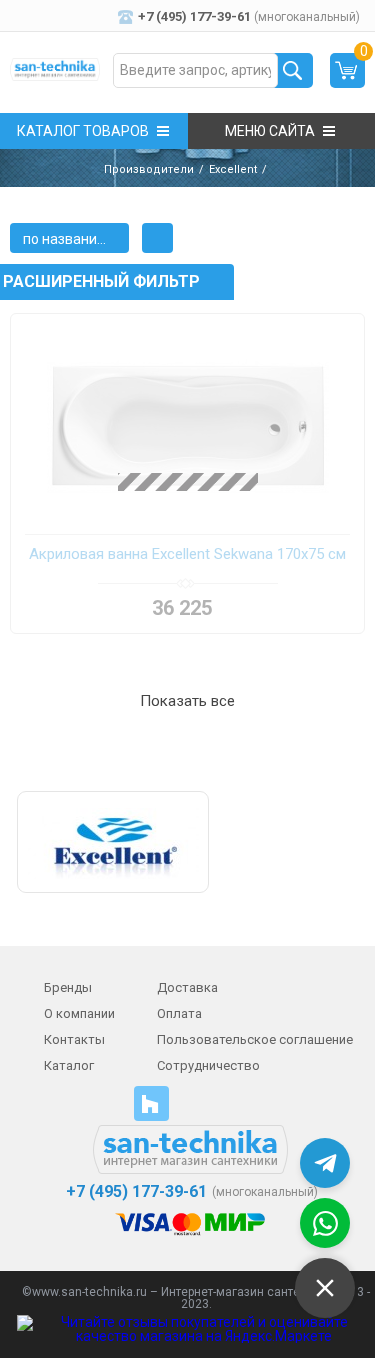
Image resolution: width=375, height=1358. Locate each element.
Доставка (187, 987)
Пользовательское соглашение (255, 1039)
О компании (79, 1013)
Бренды (68, 987)
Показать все (187, 701)
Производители (149, 169)
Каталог (69, 1065)
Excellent (233, 169)
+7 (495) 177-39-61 (134, 1192)
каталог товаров (83, 131)
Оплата (179, 1013)
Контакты (74, 1039)
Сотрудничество (208, 1065)
